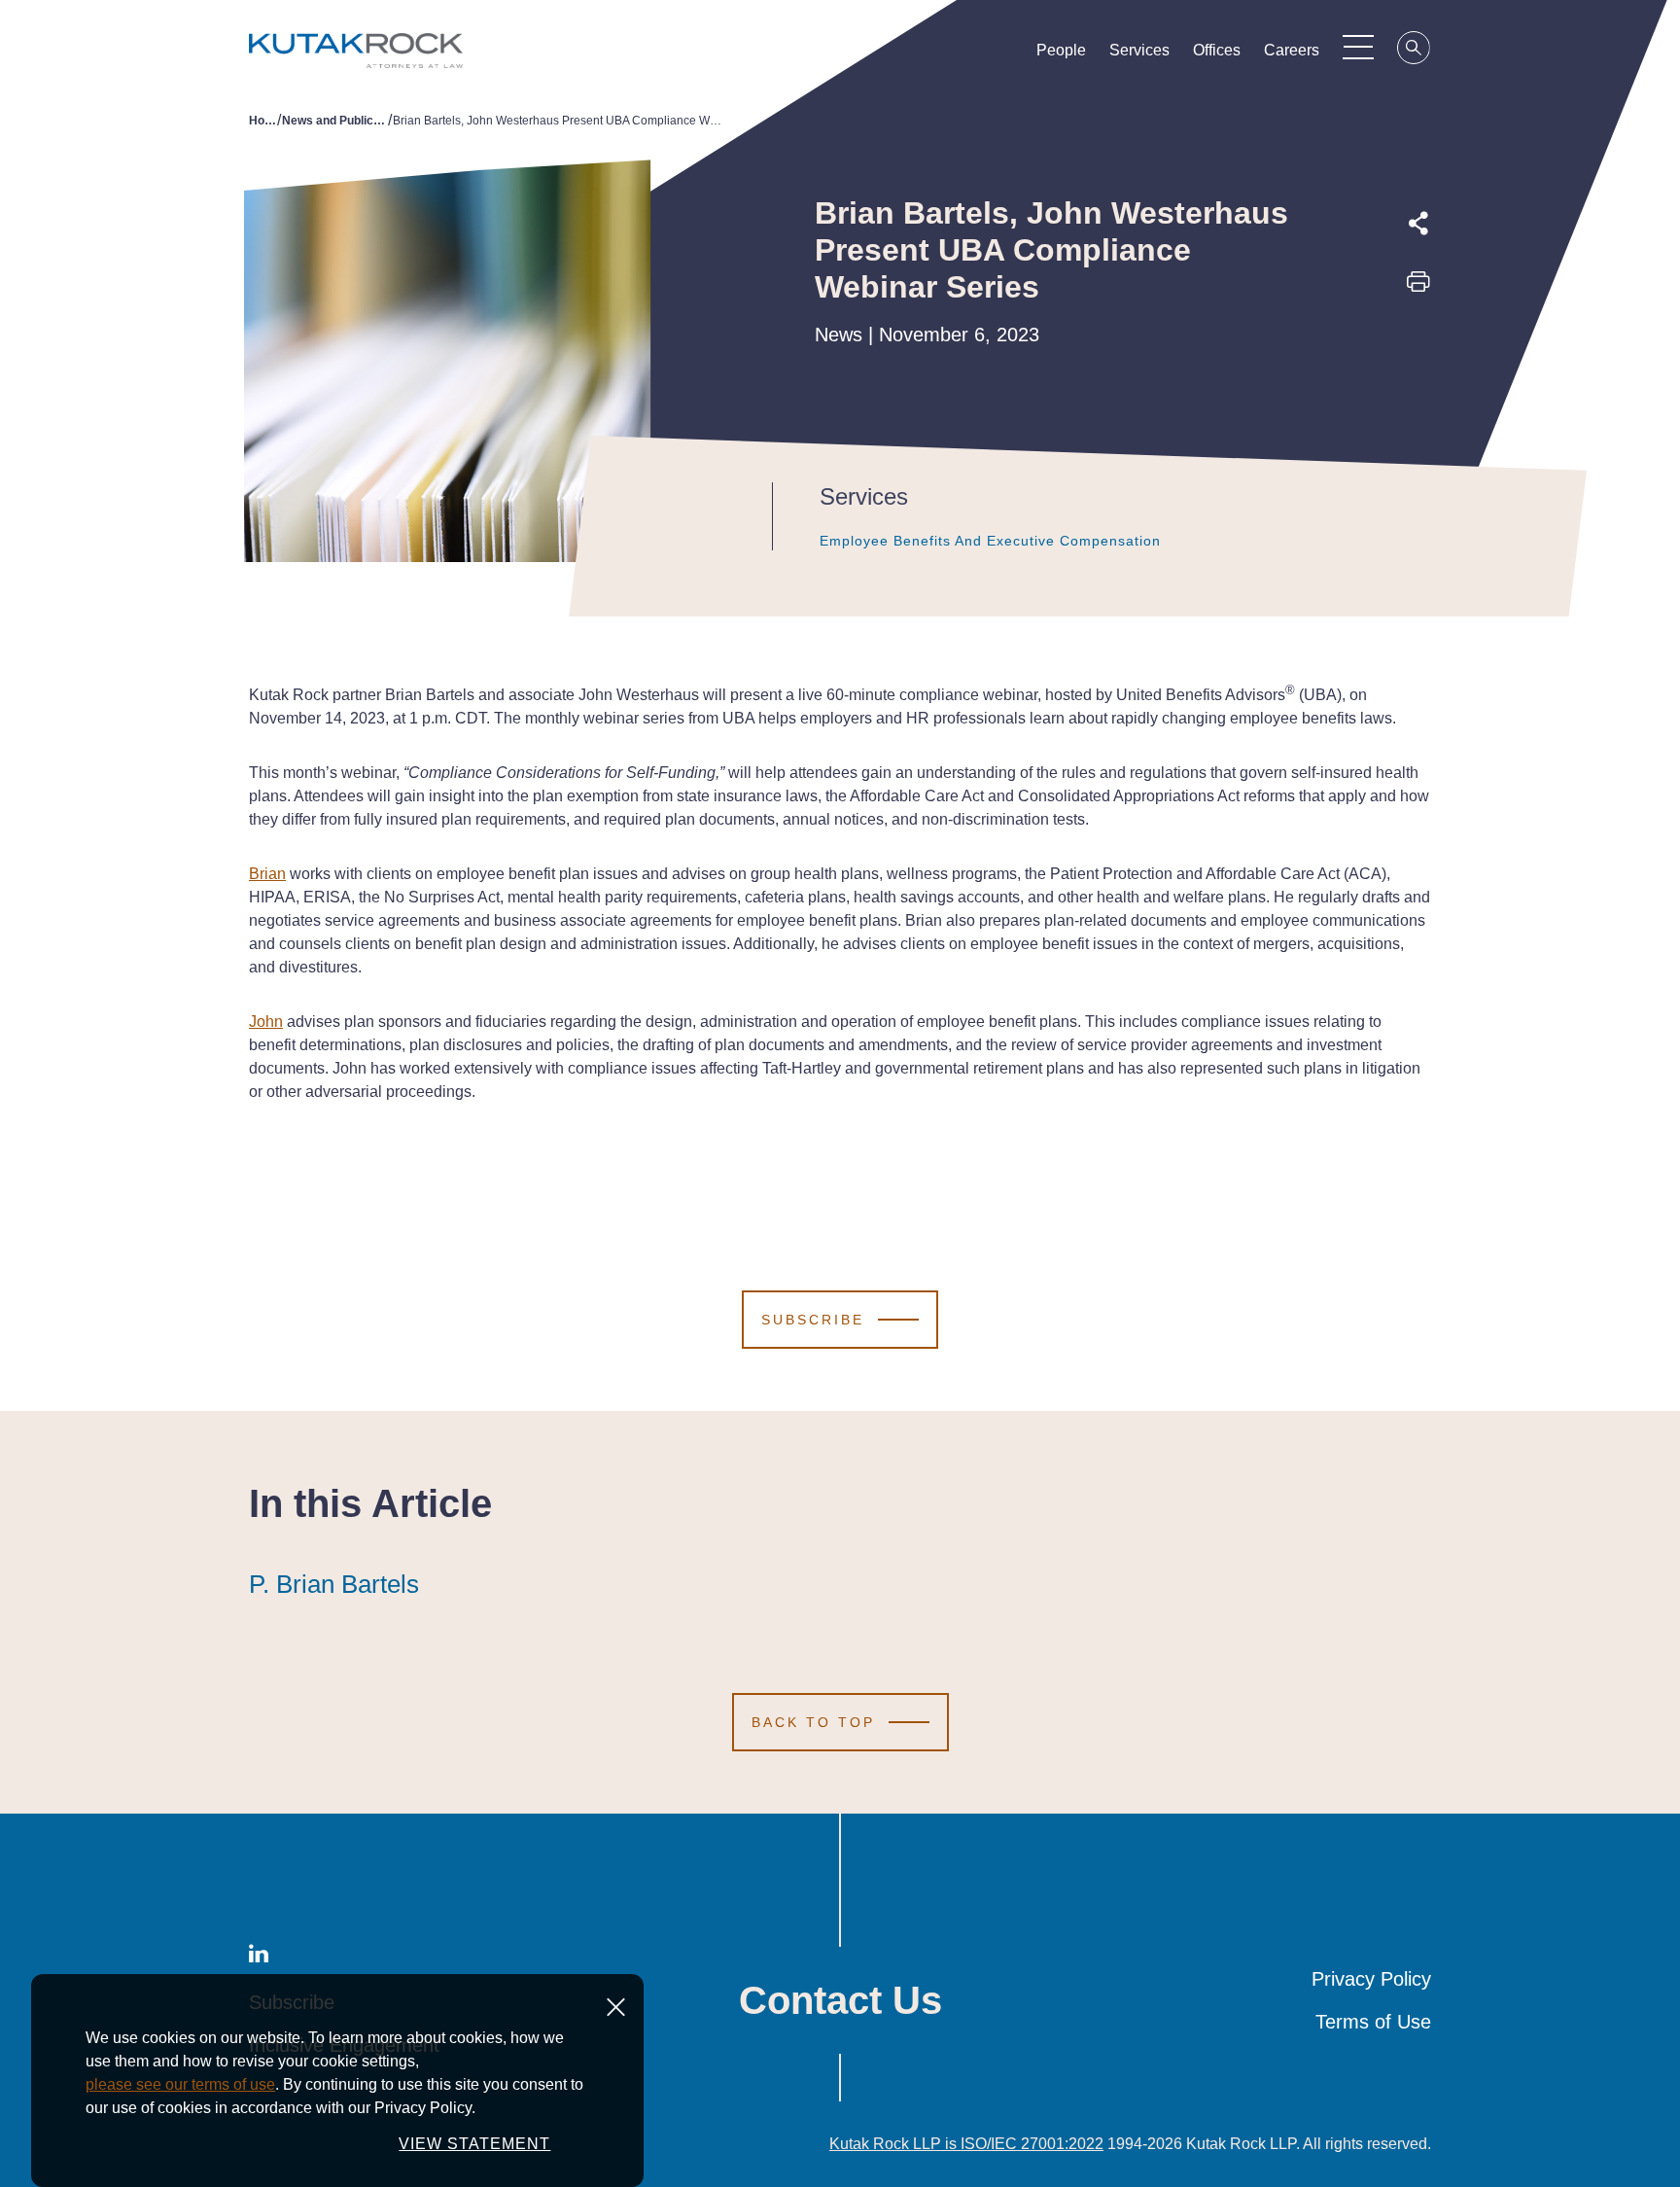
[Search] (1415, 51)
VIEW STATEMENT (474, 2144)
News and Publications (335, 121)
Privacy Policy (1371, 1979)
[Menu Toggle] (1358, 47)
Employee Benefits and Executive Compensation (990, 541)
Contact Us (840, 2000)
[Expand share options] (1418, 224)
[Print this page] (1418, 288)
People (1061, 50)
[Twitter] (1418, 330)
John (266, 1022)
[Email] (1418, 419)
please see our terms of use (180, 2084)
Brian (267, 874)
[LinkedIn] (1418, 374)
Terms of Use (1373, 2022)
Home (263, 121)
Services (1139, 50)
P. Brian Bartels (334, 1584)
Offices (1217, 50)
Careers (1292, 50)
